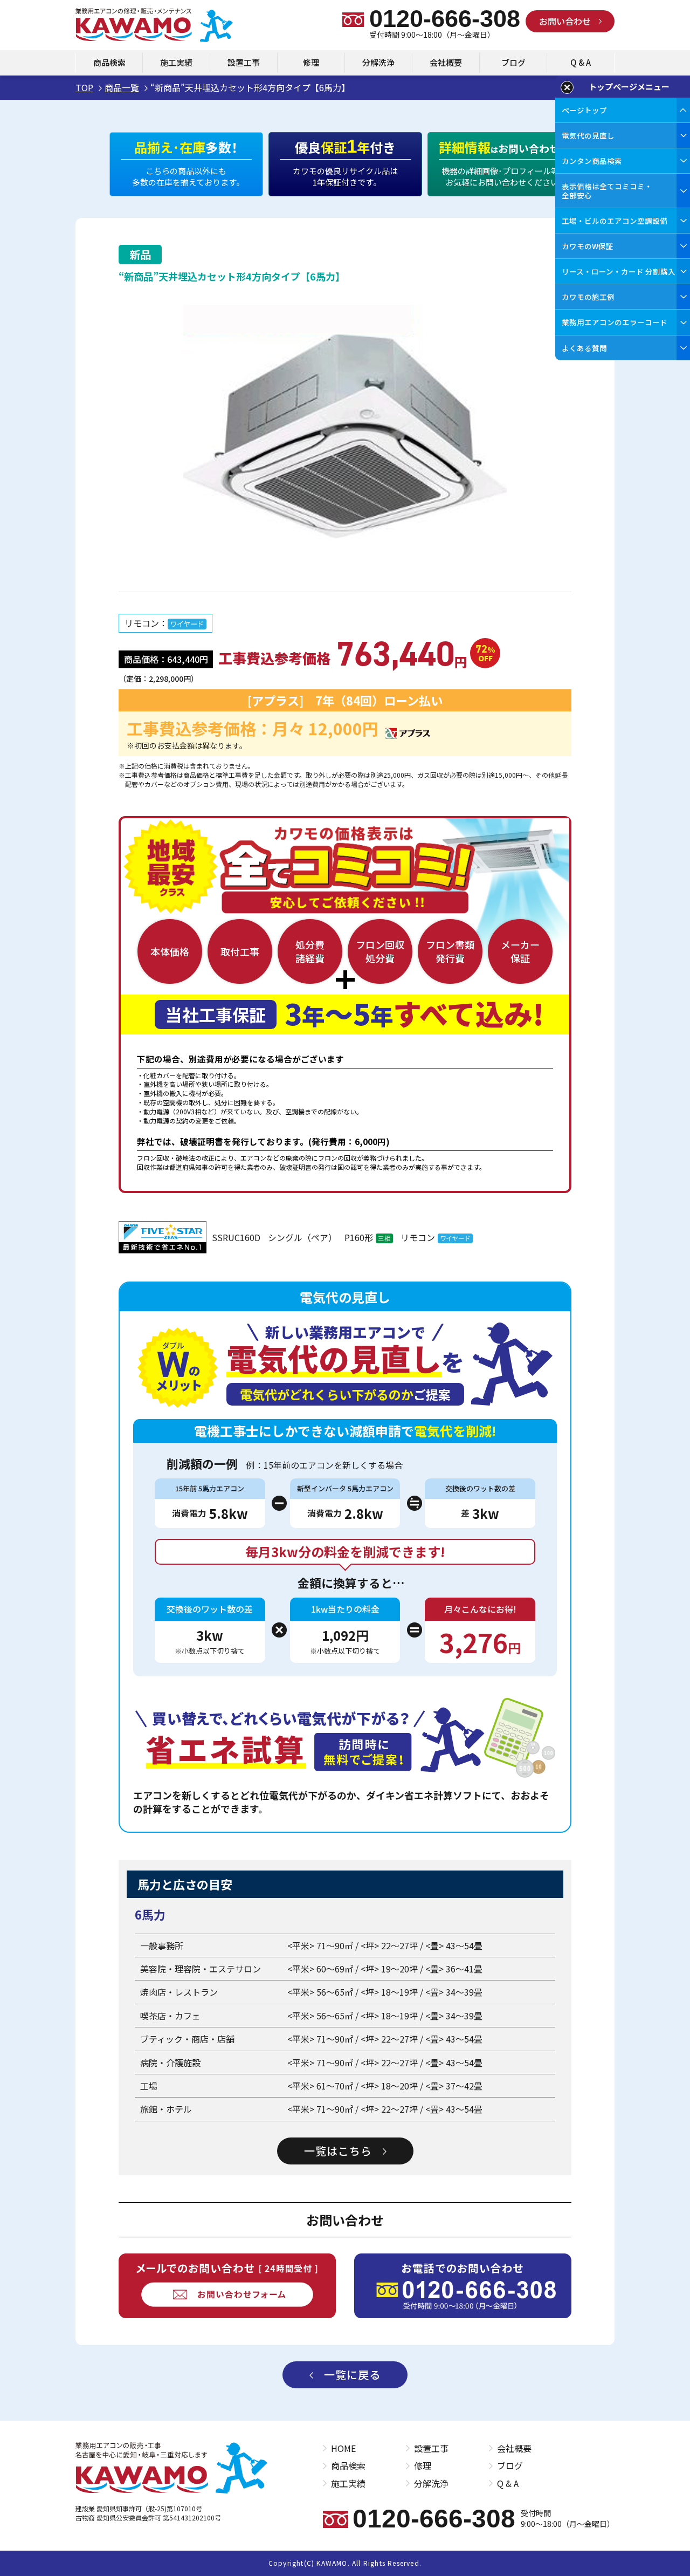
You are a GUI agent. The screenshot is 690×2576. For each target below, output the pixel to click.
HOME (343, 2448)
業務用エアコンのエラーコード (615, 322)
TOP (84, 87)
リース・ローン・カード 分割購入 (619, 271)
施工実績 (176, 62)
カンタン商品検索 (592, 161)
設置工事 (244, 62)
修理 (311, 62)
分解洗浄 (378, 62)
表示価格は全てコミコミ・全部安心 (607, 190)
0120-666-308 (445, 19)
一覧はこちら (338, 2151)
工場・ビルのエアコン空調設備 (615, 221)
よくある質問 (584, 348)
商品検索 (109, 62)
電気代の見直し (588, 135)
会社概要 (446, 62)
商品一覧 (122, 87)
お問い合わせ (565, 21)
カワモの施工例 (588, 297)
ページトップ (584, 110)
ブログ (513, 62)
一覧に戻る (352, 2375)
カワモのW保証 (588, 246)
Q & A (581, 62)
